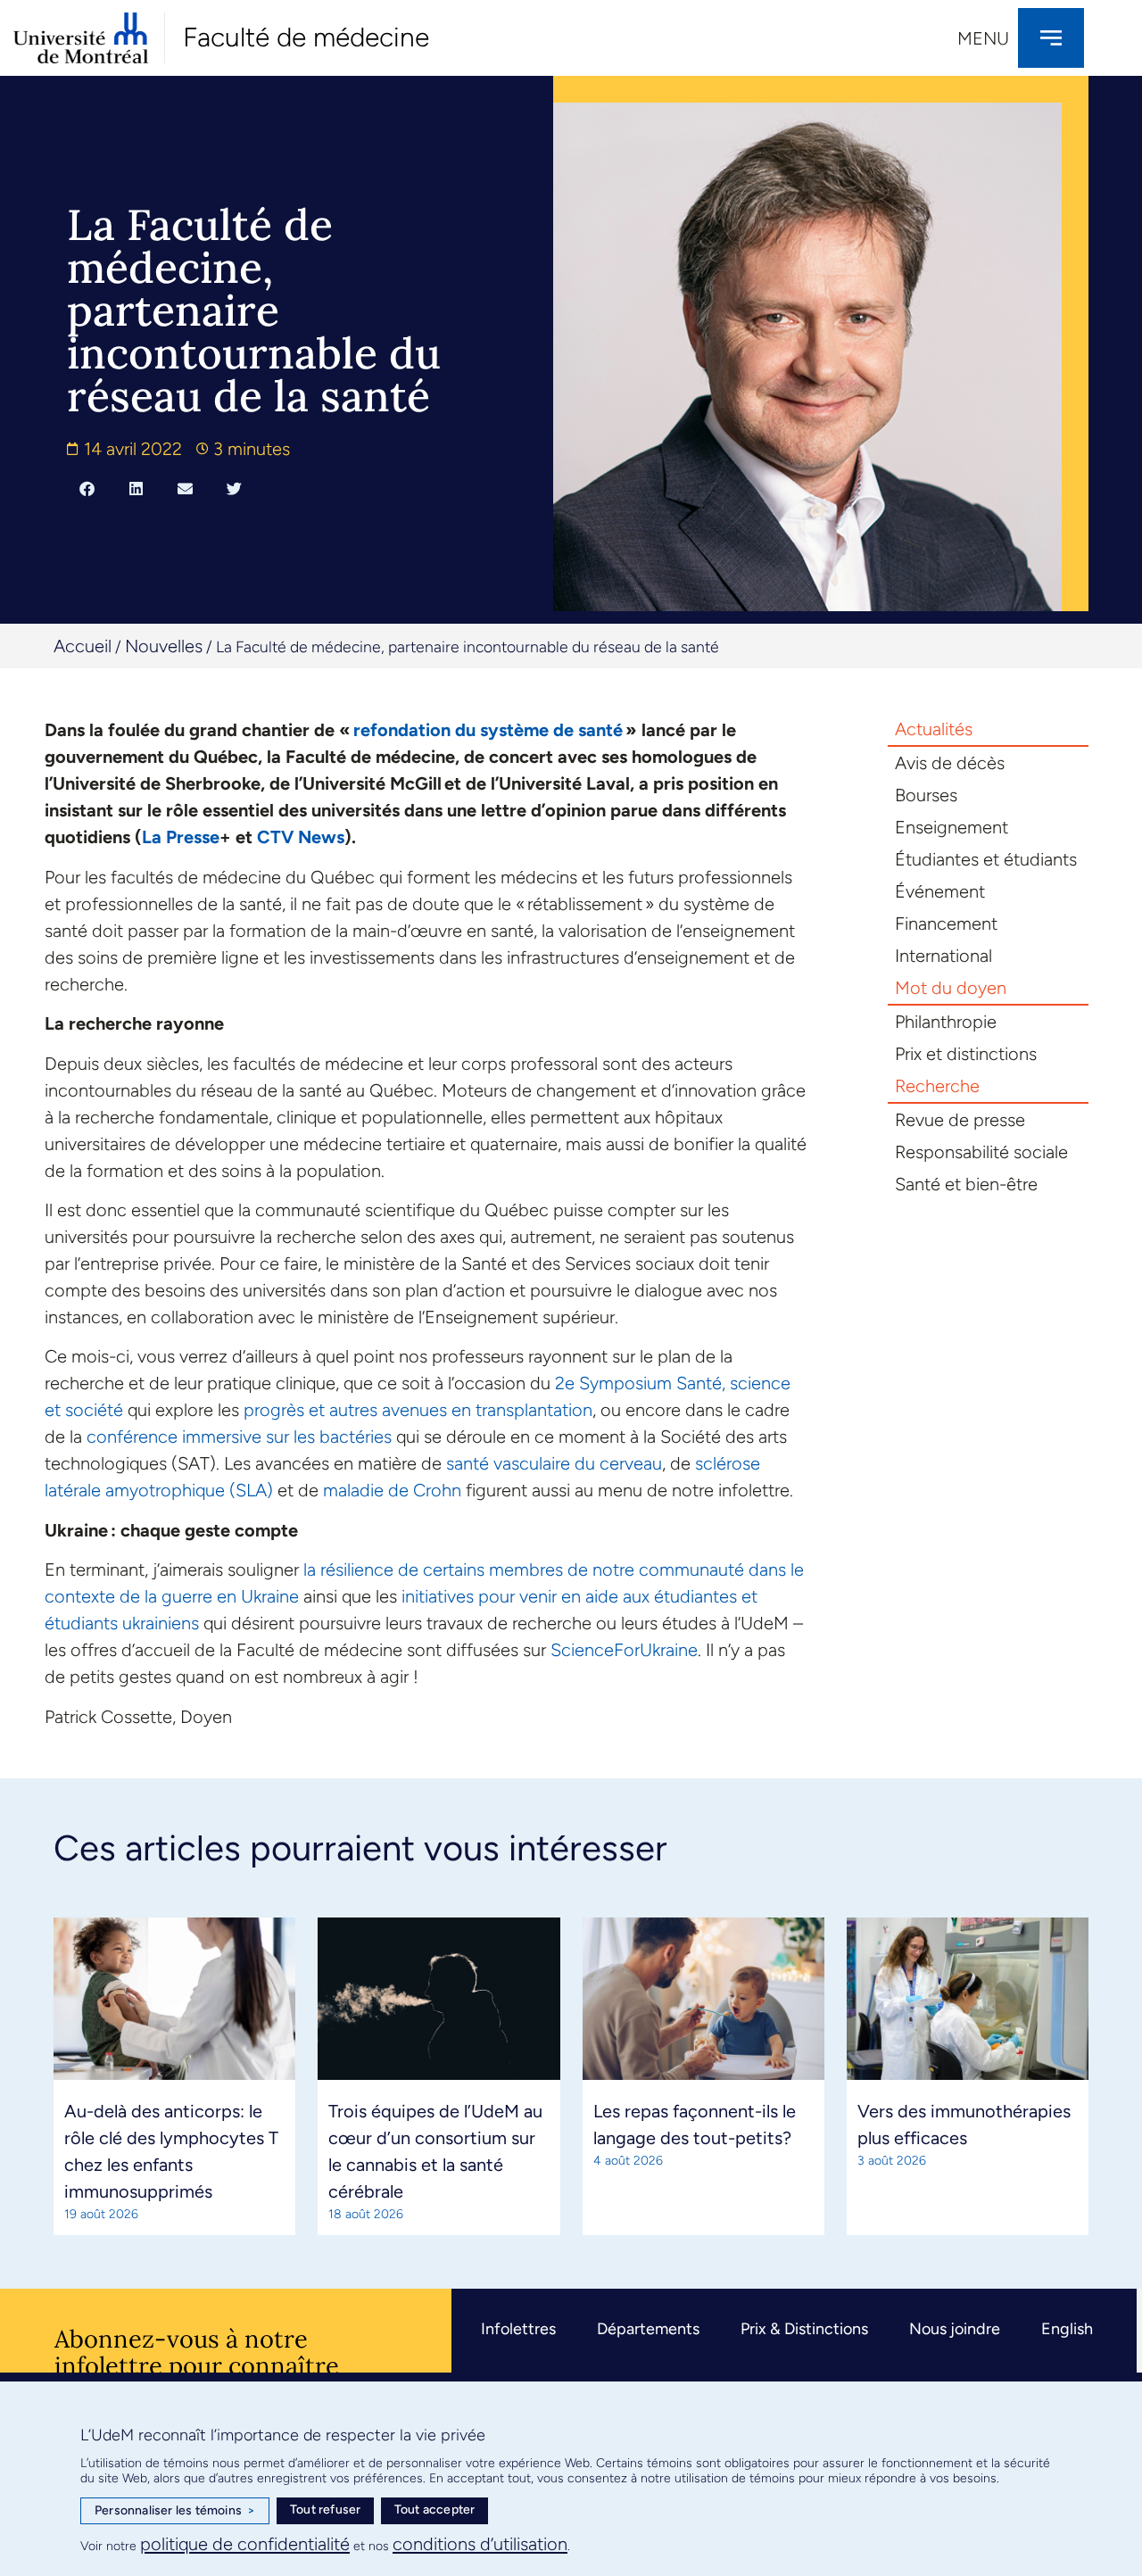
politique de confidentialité (245, 2544)
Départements (648, 2329)
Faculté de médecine (306, 37)
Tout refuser (325, 2510)
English (1067, 2329)
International (943, 956)
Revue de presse (960, 1120)
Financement (946, 924)
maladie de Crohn (392, 1490)
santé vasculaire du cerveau (554, 1463)
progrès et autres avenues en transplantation (418, 1410)
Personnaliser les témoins (175, 2510)
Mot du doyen (951, 988)
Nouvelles (164, 646)
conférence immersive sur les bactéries (239, 1437)
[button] (87, 488)
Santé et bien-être (966, 1184)
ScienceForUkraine (624, 1650)
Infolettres (518, 2329)
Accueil (83, 646)
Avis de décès (950, 763)
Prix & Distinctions (804, 2329)
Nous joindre (955, 2329)
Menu (983, 38)
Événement (940, 891)
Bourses (926, 795)
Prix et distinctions (966, 1054)
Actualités (934, 729)
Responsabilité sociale (981, 1152)
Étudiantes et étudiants (986, 859)
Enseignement (952, 827)
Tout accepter (435, 2510)
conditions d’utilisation (480, 2544)
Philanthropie (946, 1022)
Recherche (937, 1086)
